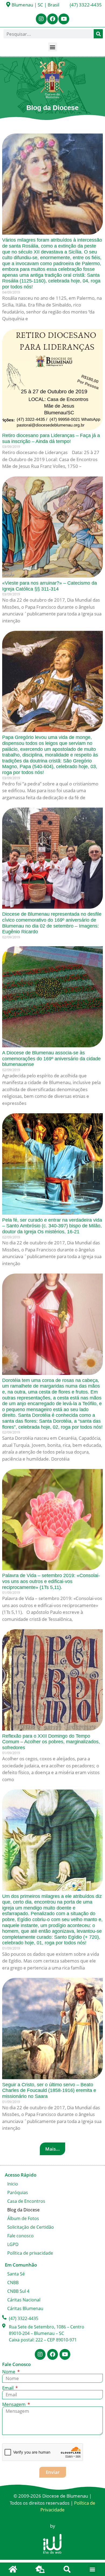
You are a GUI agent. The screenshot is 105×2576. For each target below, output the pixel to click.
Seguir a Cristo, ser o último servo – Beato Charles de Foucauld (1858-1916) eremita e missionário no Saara (49, 2090)
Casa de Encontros (26, 2201)
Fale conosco (20, 2236)
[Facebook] (52, 19)
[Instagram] (41, 19)
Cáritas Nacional (24, 2300)
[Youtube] (64, 19)
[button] (53, 47)
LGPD (13, 2244)
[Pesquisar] (98, 34)
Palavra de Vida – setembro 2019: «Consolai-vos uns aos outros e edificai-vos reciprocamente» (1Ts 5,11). (51, 1581)
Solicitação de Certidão (31, 2227)
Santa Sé (16, 2274)
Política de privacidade (30, 2253)
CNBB (13, 2282)
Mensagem (14, 2404)
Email (8, 2388)
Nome (9, 2372)
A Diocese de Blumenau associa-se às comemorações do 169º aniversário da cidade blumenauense (51, 1059)
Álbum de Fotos (23, 2218)
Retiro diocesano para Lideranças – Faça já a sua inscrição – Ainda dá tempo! (51, 438)
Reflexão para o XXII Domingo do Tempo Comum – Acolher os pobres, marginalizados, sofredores (51, 1742)
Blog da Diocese (23, 2210)
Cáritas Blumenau (25, 2308)
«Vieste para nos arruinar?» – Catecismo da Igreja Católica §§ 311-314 (50, 586)
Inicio (13, 2184)
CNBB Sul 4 (18, 2291)
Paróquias (18, 2192)
